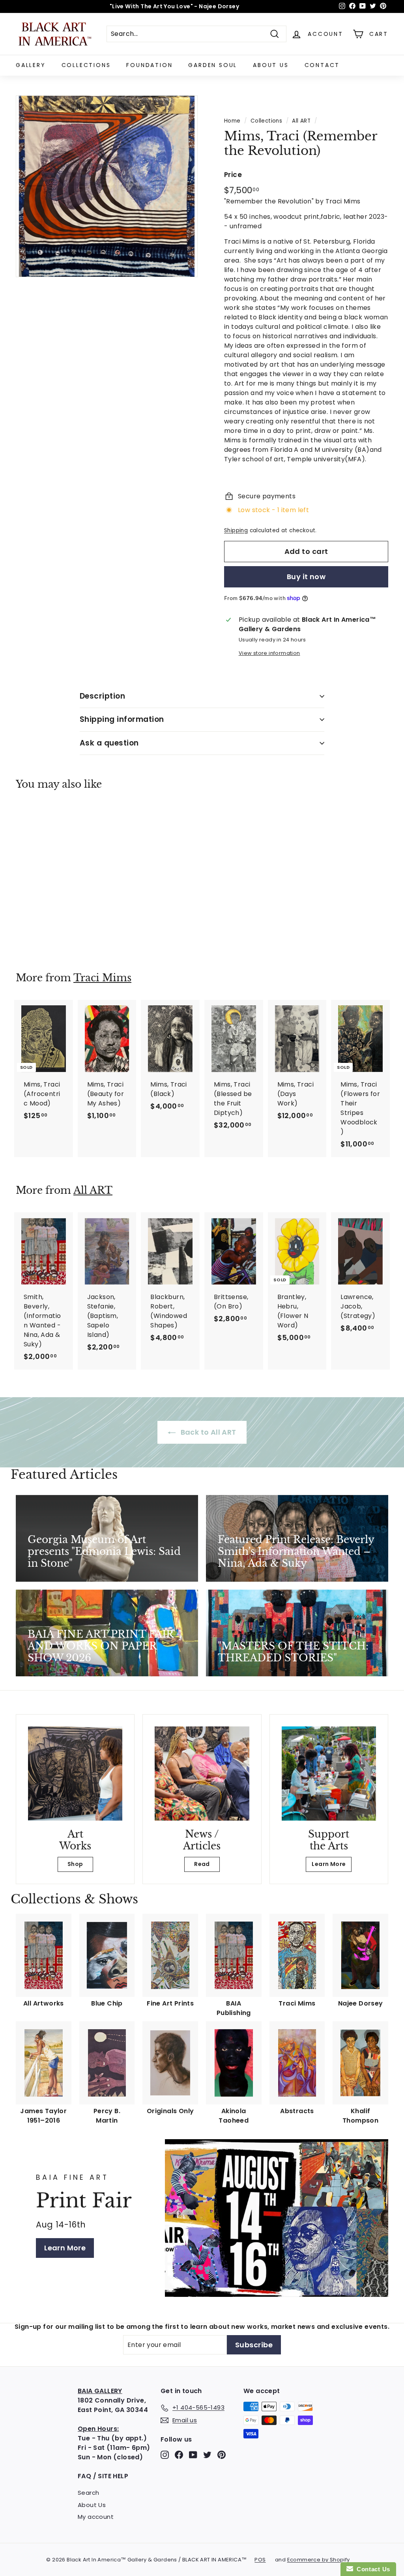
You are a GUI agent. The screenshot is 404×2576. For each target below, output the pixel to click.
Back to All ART (207, 1432)
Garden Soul (213, 65)
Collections (86, 65)
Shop (75, 1864)
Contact (322, 65)
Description (102, 696)
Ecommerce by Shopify (319, 2560)
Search (88, 2493)
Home (232, 121)
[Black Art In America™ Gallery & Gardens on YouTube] (193, 2455)
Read (202, 1864)
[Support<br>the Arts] (329, 1774)
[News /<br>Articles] (202, 1774)
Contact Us (372, 2569)
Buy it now (306, 577)
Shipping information (122, 719)
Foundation (149, 65)
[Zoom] (107, 186)
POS (260, 2560)
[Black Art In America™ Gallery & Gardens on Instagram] (165, 2455)
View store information (269, 653)
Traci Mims (102, 978)
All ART (301, 121)
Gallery (31, 65)
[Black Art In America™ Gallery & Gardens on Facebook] (179, 2455)
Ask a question (109, 743)
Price (233, 175)
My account (96, 2517)
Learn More (329, 1864)
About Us (271, 65)
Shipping (236, 530)
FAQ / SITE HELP (103, 2476)
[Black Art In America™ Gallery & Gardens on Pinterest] (222, 2455)
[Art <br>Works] (75, 1774)
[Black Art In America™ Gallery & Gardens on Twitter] (207, 2455)
